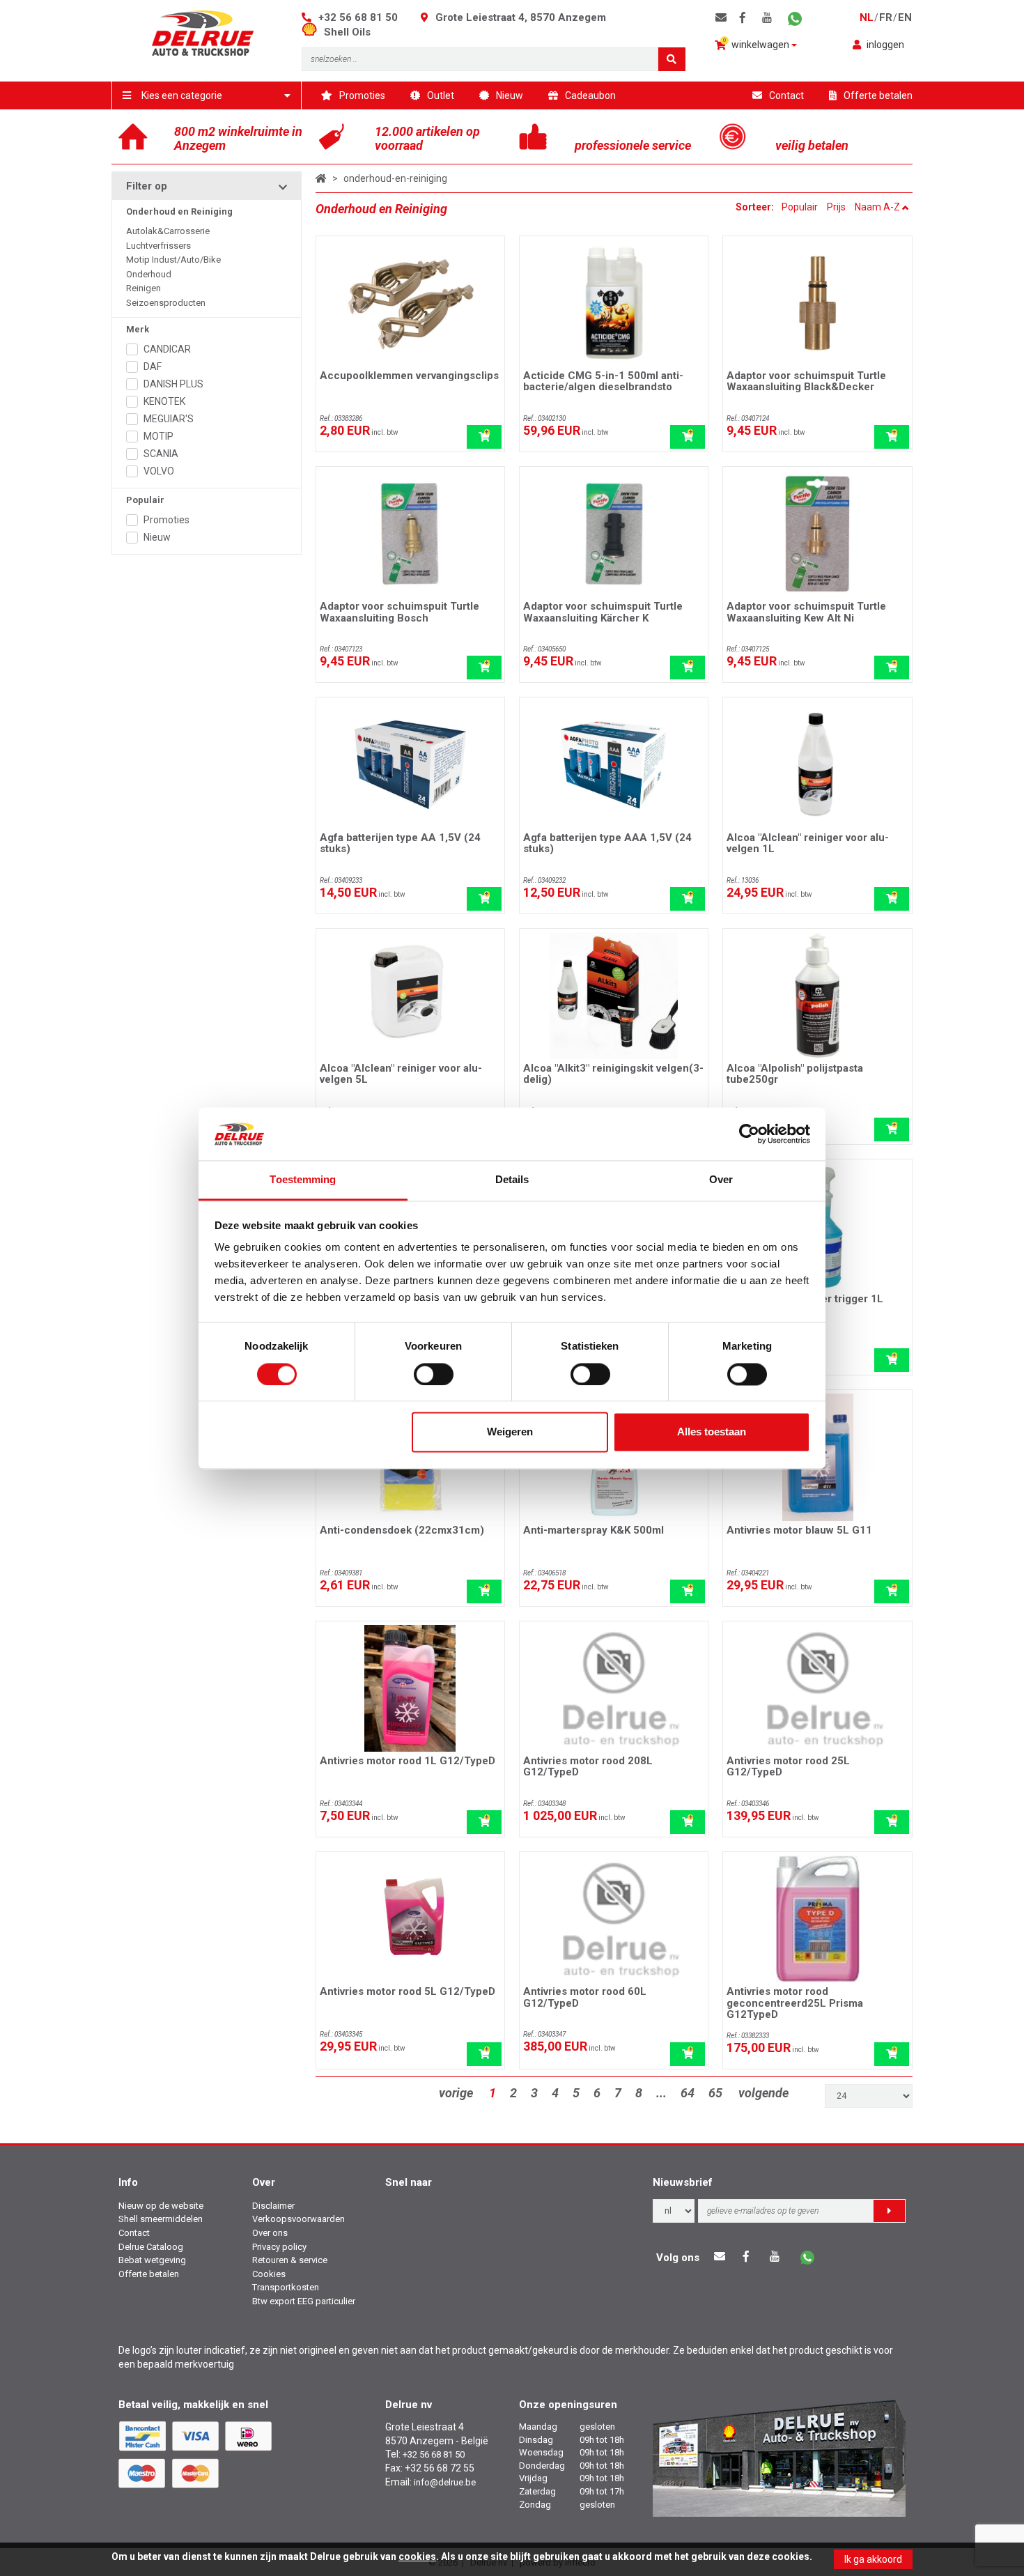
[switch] (434, 1374)
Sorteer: (756, 207)
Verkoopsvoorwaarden (298, 2219)
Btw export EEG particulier (304, 2301)
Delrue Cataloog (151, 2247)
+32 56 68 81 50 (358, 17)
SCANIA (161, 454)
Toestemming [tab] (303, 1180)
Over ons (270, 2233)
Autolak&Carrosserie (168, 231)
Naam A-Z (878, 207)
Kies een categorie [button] (182, 95)
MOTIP (158, 436)
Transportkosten (286, 2287)
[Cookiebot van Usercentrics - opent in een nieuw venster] (749, 1134)
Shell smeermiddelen (161, 2219)
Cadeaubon (590, 95)
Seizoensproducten (166, 303)
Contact (786, 95)
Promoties (362, 95)
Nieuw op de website (161, 2206)
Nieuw (510, 95)
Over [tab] (721, 1180)
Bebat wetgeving (152, 2260)
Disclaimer (273, 2206)
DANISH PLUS (173, 384)
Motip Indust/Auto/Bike (173, 260)
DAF (153, 367)
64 (688, 2093)
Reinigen (143, 288)
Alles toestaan (712, 1432)
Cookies (269, 2274)
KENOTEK (164, 401)
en (905, 17)
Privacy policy (279, 2247)
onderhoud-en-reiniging (395, 178)
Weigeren (510, 1432)
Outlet (441, 95)
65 (715, 2093)
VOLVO (159, 471)
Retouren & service (290, 2260)
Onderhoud (149, 274)
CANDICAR (167, 349)
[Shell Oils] (313, 32)
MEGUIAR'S (169, 419)
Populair (800, 207)
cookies (417, 2556)
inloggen (885, 45)
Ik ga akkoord (873, 2559)
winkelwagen (758, 44)
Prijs (836, 207)
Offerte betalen (878, 95)
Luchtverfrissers (158, 246)
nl (867, 17)
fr (886, 17)
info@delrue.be (445, 2482)
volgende (763, 2093)
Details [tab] (512, 1180)
